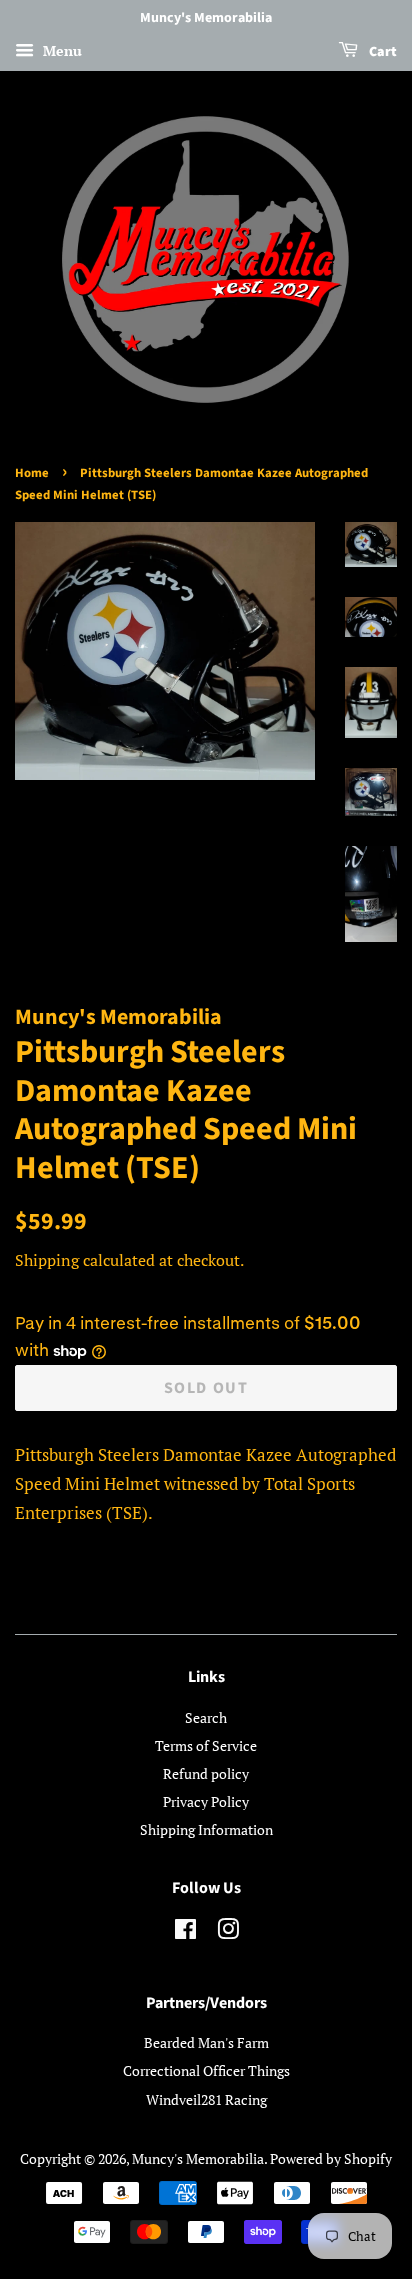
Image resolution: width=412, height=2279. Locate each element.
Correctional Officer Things (206, 2070)
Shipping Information (206, 1829)
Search (206, 1717)
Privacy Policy (206, 1801)
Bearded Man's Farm (206, 2042)
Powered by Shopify (331, 2158)
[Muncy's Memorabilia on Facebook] (185, 1932)
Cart (381, 52)
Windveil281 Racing (206, 2099)
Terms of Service (206, 1745)
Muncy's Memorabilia (198, 2158)
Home (32, 473)
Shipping (47, 1260)
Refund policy (206, 1773)
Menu (60, 50)
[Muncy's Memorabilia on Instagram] (228, 1932)
